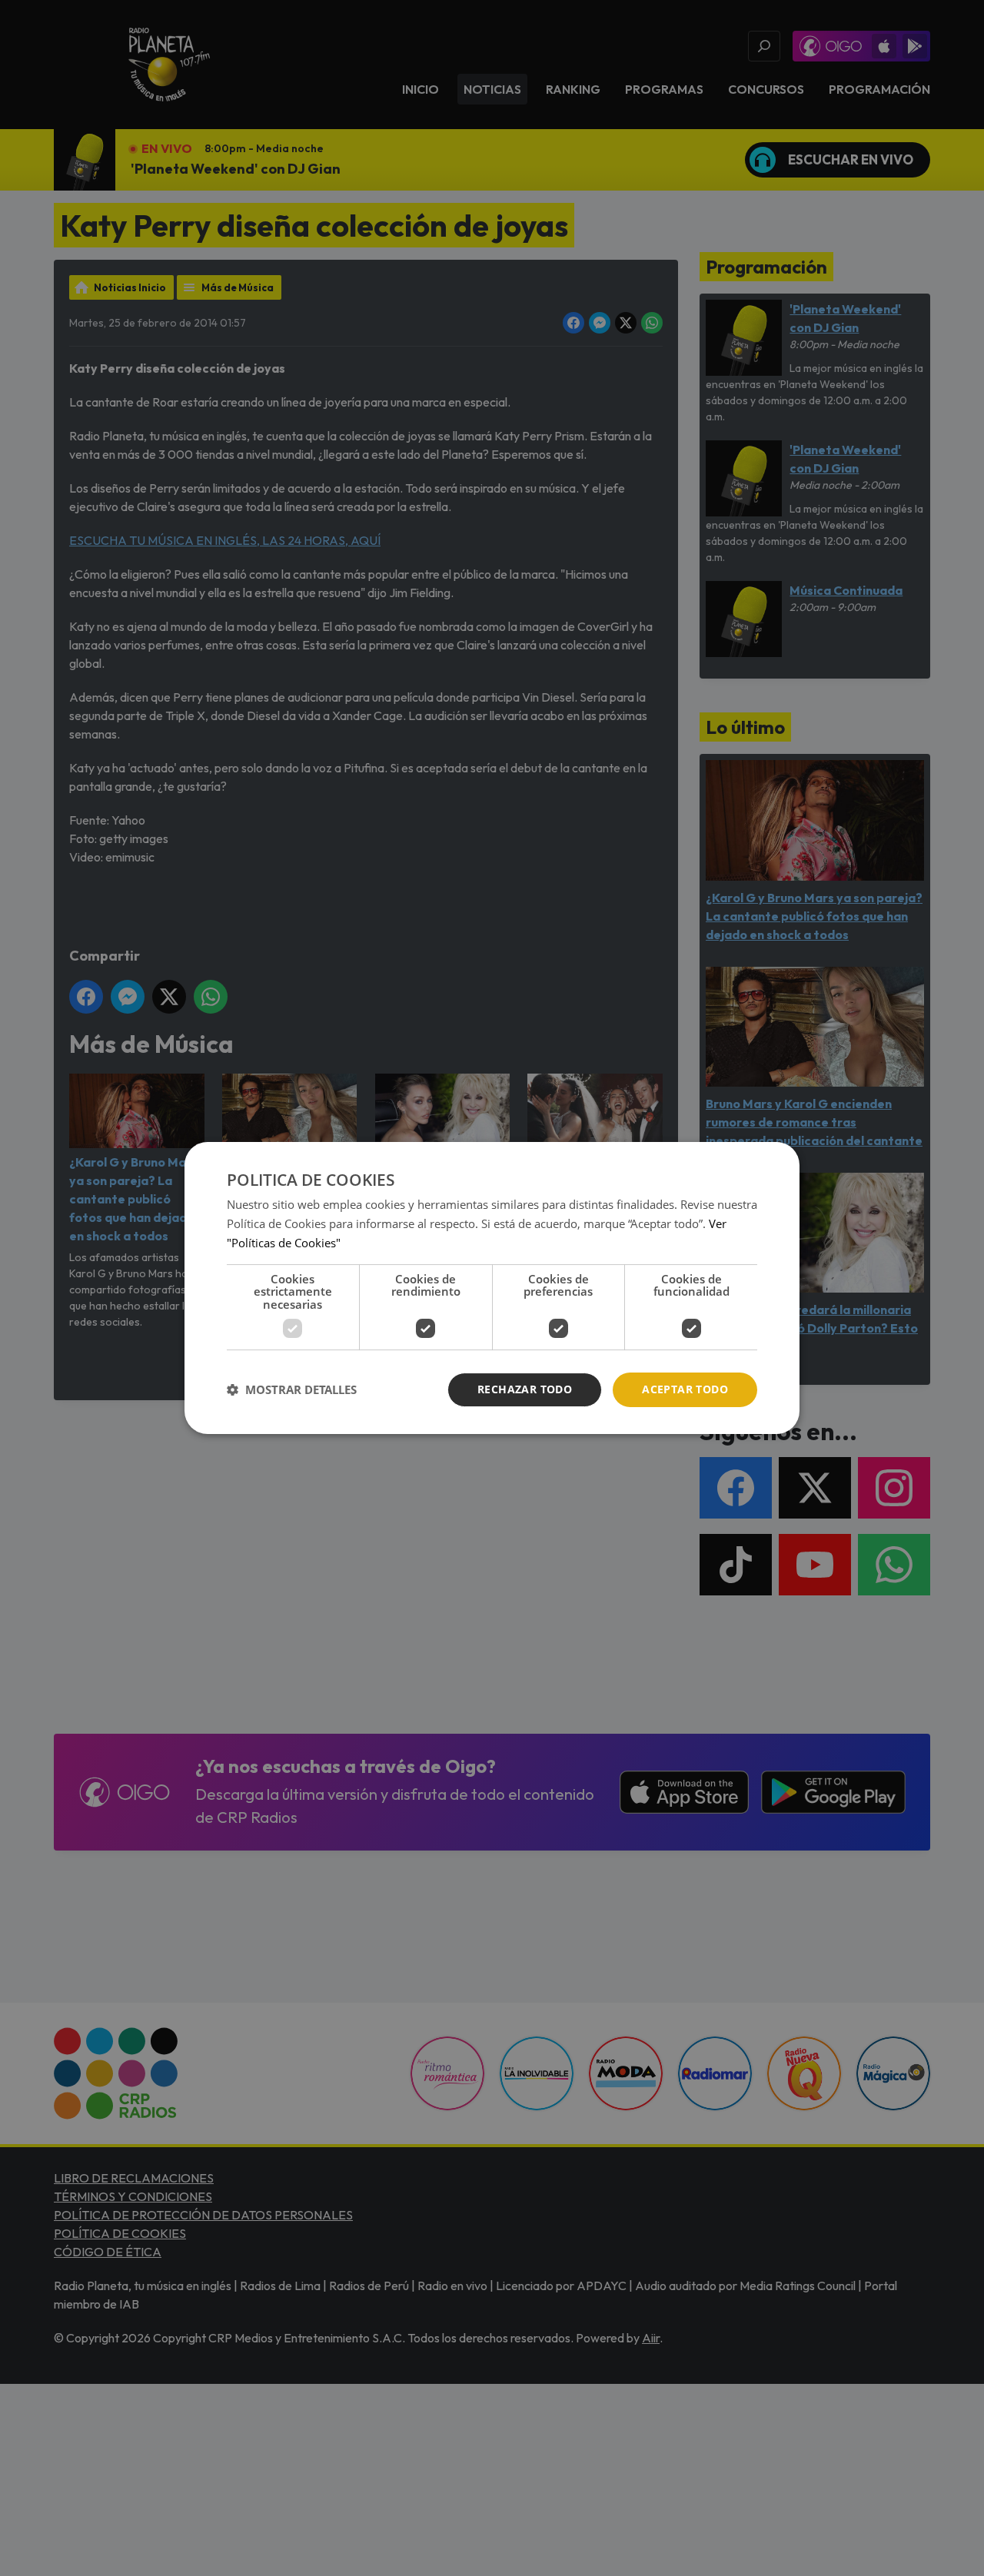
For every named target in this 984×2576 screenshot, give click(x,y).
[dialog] (492, 1288)
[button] (292, 1390)
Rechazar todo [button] (525, 1389)
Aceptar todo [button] (685, 1389)
